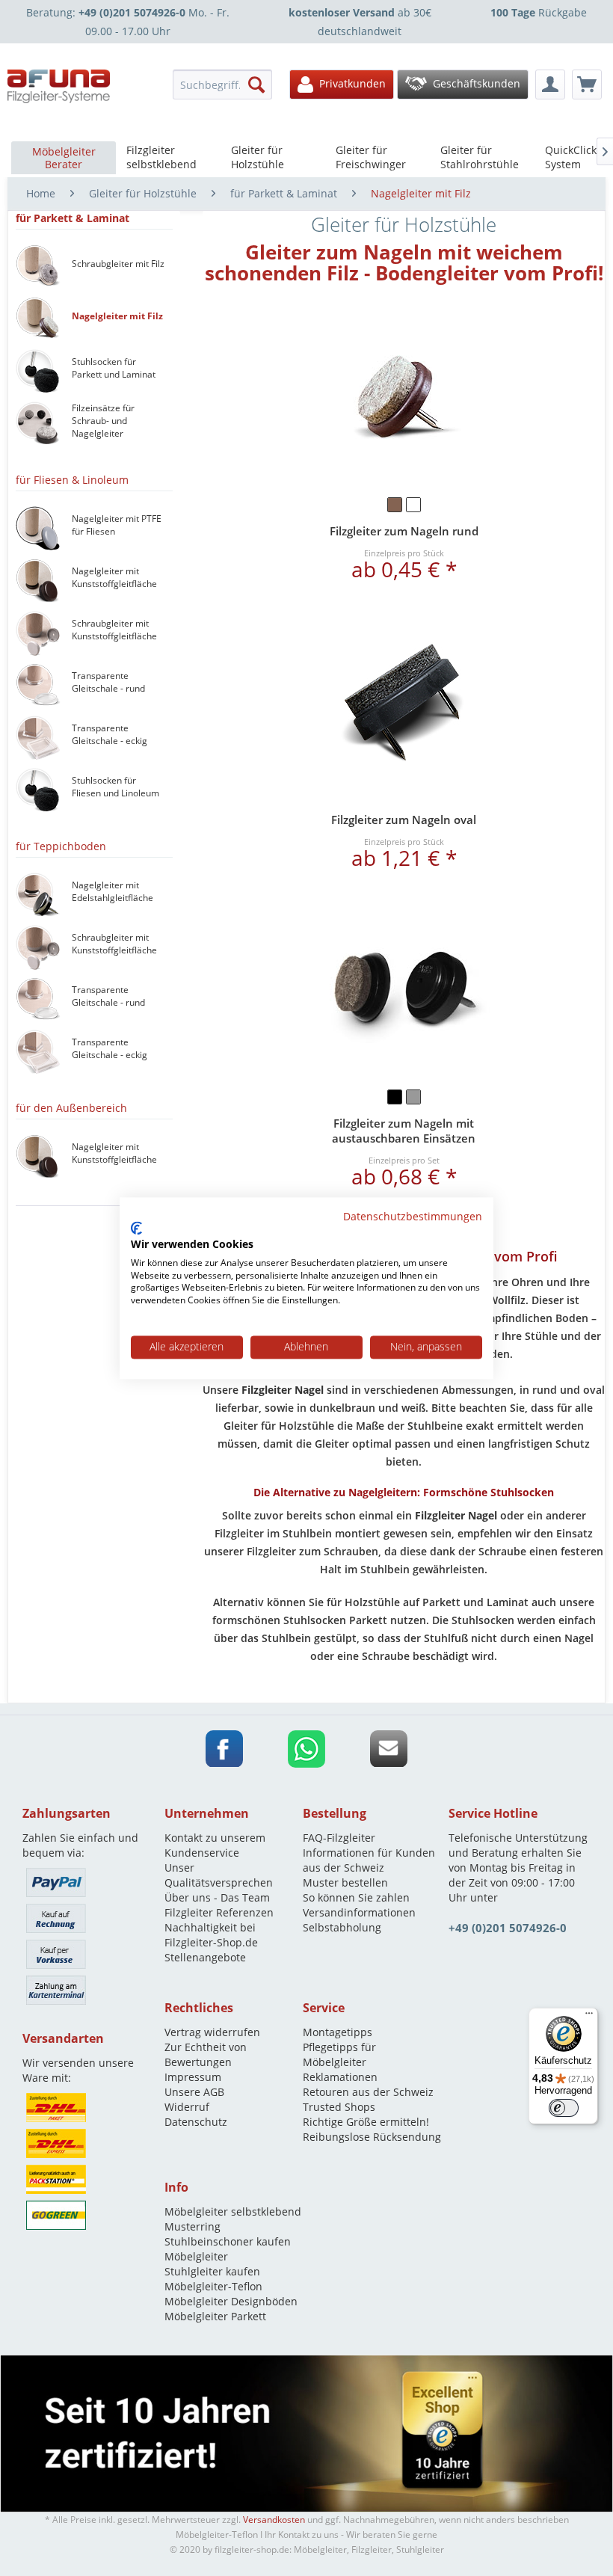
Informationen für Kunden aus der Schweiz (369, 1860)
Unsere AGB (194, 2092)
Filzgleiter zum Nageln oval (404, 820)
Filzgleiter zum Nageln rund (404, 531)
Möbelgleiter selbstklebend (233, 2211)
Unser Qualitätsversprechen (219, 1875)
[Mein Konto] (550, 84)
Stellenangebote (205, 1957)
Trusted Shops (339, 2107)
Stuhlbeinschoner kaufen (228, 2241)
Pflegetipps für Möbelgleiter (339, 2054)
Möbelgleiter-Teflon (213, 2286)
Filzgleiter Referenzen (219, 1912)
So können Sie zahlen (356, 1897)
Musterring (192, 2226)
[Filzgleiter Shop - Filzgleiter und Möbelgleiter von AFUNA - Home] (59, 86)
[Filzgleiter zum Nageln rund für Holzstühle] (404, 400)
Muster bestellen (345, 1882)
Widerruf (187, 2107)
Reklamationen (340, 2077)
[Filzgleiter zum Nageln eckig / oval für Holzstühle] (404, 703)
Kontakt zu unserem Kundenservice (215, 1845)
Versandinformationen (359, 1912)
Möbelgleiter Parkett (215, 2316)
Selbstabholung (342, 1927)
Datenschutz (196, 2122)
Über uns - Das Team (217, 1897)
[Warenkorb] (587, 84)
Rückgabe (539, 12)
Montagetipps (338, 2032)
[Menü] (589, 2017)
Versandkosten (274, 2520)
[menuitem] (223, 84)
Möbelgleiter (196, 2256)
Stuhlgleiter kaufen (212, 2271)
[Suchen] (256, 84)
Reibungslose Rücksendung (372, 2137)
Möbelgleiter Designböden (231, 2301)
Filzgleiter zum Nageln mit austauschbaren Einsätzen (404, 1131)
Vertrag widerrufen (212, 2032)
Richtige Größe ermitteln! (366, 2122)
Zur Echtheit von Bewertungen (206, 2054)
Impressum (193, 2077)
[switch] (564, 2108)
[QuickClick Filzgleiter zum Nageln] (404, 992)
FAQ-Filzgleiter (339, 1838)
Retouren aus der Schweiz (368, 2092)
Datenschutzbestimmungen (413, 1216)
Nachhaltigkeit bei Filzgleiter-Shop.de (211, 1935)
